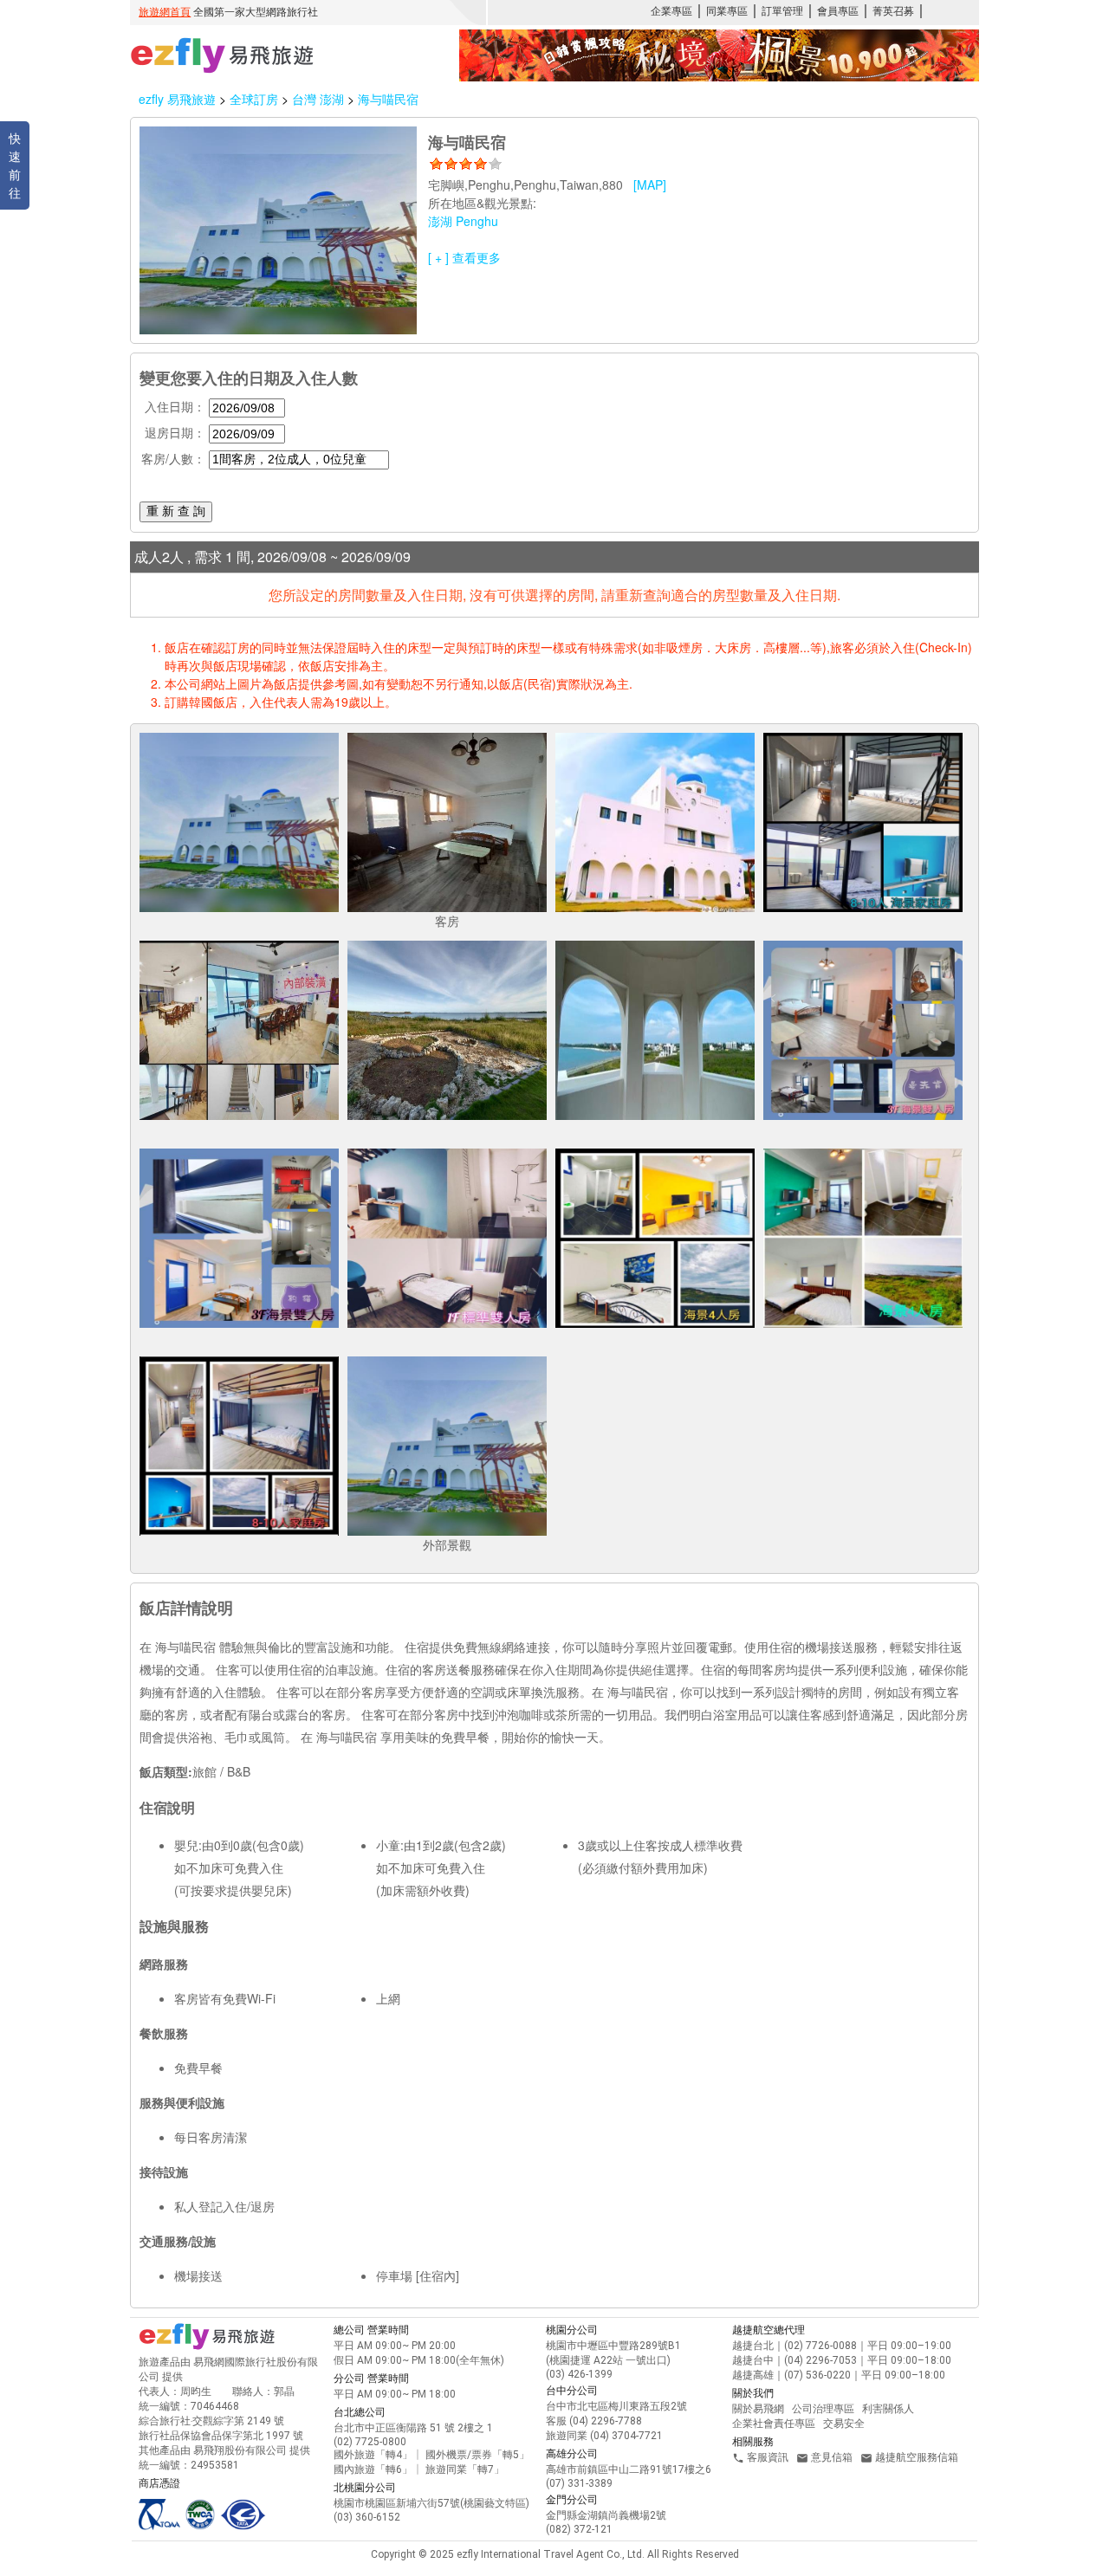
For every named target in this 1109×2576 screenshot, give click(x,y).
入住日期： (175, 406)
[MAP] (650, 184)
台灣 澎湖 (320, 99)
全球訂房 (254, 99)
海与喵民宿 (388, 99)
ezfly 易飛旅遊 (177, 99)
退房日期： (175, 432)
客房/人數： (173, 458)
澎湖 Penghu (463, 221)
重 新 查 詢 (176, 511)
